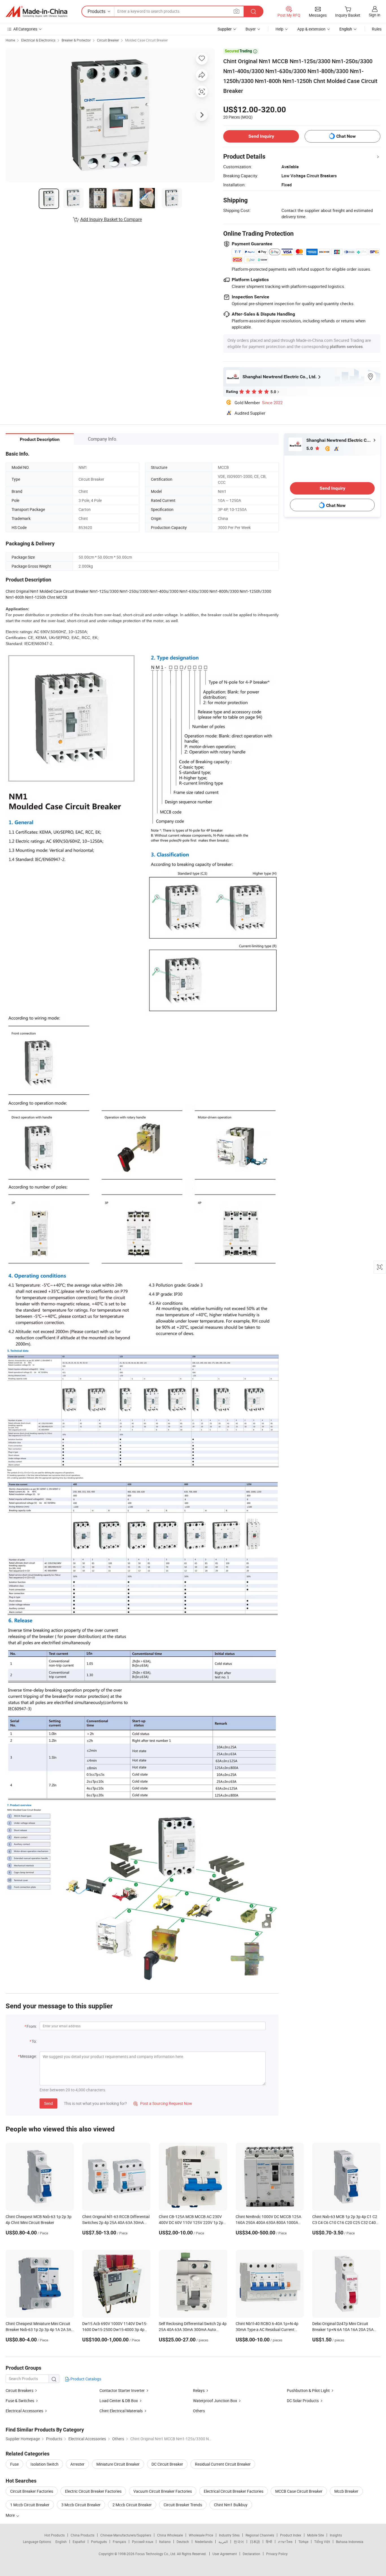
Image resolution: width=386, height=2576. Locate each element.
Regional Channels (260, 2535)
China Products (83, 2535)
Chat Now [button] (346, 136)
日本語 (255, 2542)
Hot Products (55, 2535)
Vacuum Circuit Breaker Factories (163, 2491)
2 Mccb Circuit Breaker (132, 2505)
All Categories (25, 29)
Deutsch (183, 2542)
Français (119, 2542)
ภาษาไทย (285, 2542)
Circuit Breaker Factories (32, 2491)
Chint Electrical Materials (121, 2411)
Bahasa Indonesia (350, 2542)
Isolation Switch (45, 2464)
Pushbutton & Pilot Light (308, 2390)
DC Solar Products (303, 2401)
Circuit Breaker (108, 40)
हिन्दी (269, 2542)
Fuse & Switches (20, 2401)
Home (10, 40)
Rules (377, 29)
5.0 (310, 448)
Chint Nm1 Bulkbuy (231, 2505)
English (61, 2542)
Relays (199, 2390)
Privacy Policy (277, 2554)
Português (99, 2542)
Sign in (375, 15)
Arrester (77, 2464)
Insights (336, 2535)
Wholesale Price (201, 2535)
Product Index (291, 2535)
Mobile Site (315, 2535)
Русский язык (143, 2542)
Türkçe (303, 2542)
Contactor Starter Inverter (122, 2390)
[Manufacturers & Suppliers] (36, 12)
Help (279, 29)
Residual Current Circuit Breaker (223, 2464)
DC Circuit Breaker (167, 2464)
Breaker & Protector (76, 40)
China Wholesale (170, 2535)
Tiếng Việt (322, 2542)
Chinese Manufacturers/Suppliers (126, 2535)
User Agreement (225, 2554)
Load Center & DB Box (119, 2401)
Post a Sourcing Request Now (163, 2103)
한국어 (239, 2542)
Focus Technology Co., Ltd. (156, 2554)
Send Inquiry (261, 136)
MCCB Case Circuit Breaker (299, 2491)
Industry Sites (229, 2535)
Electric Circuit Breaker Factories (93, 2491)
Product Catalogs (85, 2379)
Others (199, 2411)
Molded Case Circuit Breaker (147, 40)
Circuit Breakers (19, 2390)
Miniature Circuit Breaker (118, 2464)
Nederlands (204, 2542)
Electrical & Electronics (38, 40)
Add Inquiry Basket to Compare (111, 219)
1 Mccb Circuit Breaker (30, 2505)
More (11, 2515)
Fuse (14, 2464)
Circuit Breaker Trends (183, 2505)
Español (79, 2542)
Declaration (251, 2554)
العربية (223, 2542)
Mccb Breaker (346, 2491)
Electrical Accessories (24, 2411)
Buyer (251, 29)
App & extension (311, 29)
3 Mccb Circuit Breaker (81, 2505)
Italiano (165, 2542)
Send (48, 2103)
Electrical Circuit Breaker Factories (234, 2491)
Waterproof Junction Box (215, 2401)
